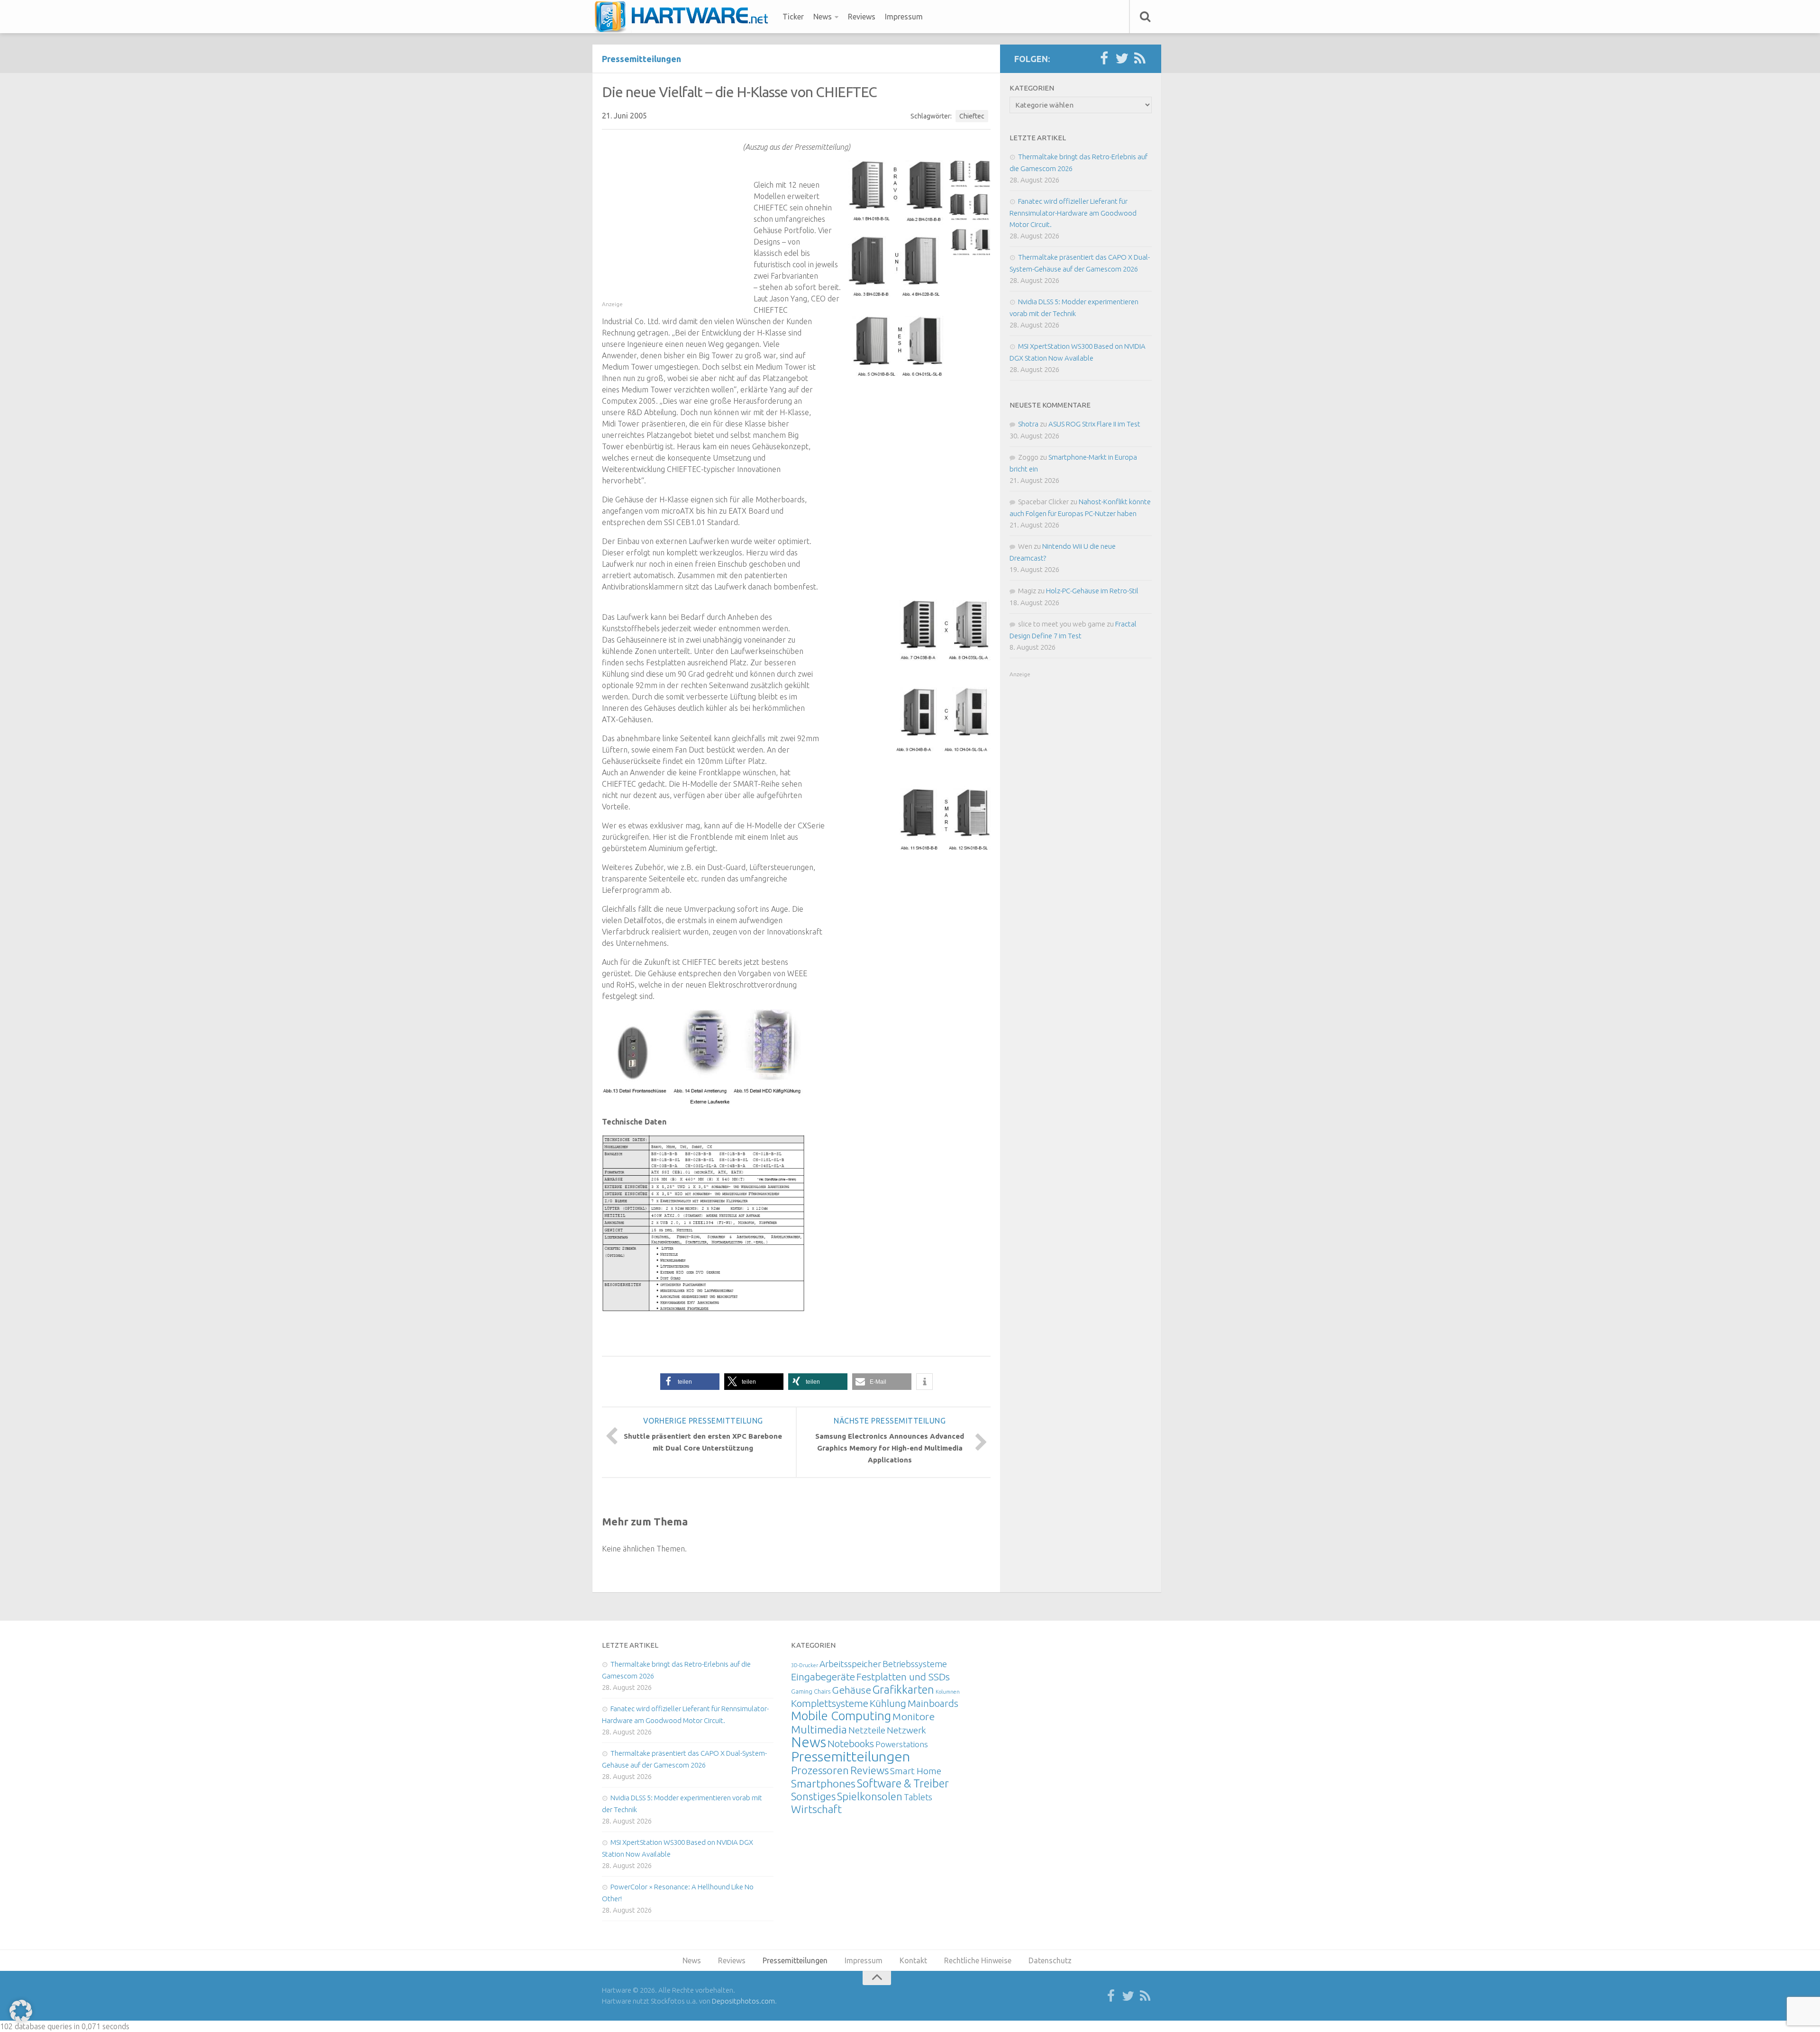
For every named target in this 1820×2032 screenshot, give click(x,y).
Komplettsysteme (830, 1703)
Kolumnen (948, 1692)
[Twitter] (1122, 59)
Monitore (914, 1716)
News (823, 17)
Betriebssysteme (915, 1664)
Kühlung (888, 1703)
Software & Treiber (903, 1783)
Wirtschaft (816, 1809)
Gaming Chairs (811, 1691)
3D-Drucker (805, 1665)
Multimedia (819, 1729)
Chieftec (972, 116)
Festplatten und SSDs (903, 1677)
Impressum (904, 17)
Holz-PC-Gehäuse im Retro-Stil (1092, 591)
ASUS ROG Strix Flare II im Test (1094, 424)
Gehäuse (851, 1690)
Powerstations (902, 1744)
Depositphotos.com (743, 2001)
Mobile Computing (841, 1716)
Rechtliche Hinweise (978, 1960)
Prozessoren (820, 1770)
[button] (690, 1382)
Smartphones (823, 1783)
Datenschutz (1050, 1960)
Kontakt (913, 1960)
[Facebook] (1104, 59)
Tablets (918, 1797)
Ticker (793, 17)
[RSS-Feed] (1140, 59)
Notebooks (851, 1743)
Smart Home (916, 1771)
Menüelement (685, 17)
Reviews (862, 17)
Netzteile (867, 1730)
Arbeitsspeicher (850, 1664)
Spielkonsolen (870, 1796)
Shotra (1028, 424)
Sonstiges (813, 1796)
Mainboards (933, 1703)
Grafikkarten (903, 1689)
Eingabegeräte (823, 1677)
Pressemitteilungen (642, 59)
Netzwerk (906, 1730)
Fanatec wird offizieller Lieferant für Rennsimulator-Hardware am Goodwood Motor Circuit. (1073, 213)
